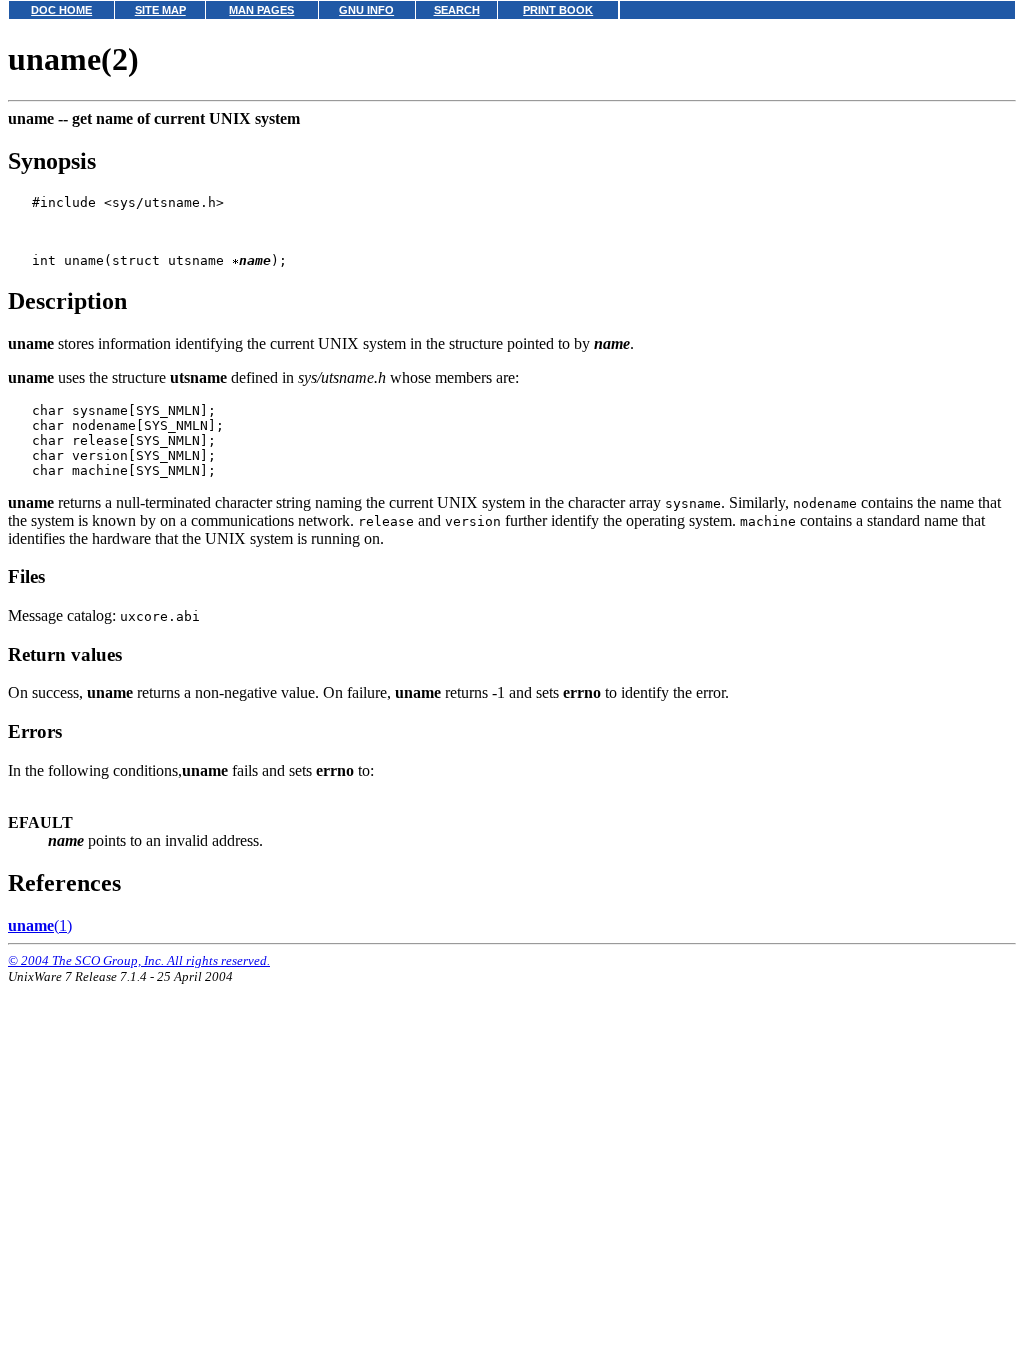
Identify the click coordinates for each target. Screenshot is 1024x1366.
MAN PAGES (261, 10)
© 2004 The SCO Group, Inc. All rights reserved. (139, 960)
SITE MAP (160, 10)
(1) (40, 925)
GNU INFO (366, 10)
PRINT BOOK (558, 10)
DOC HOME (61, 10)
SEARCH (457, 10)
